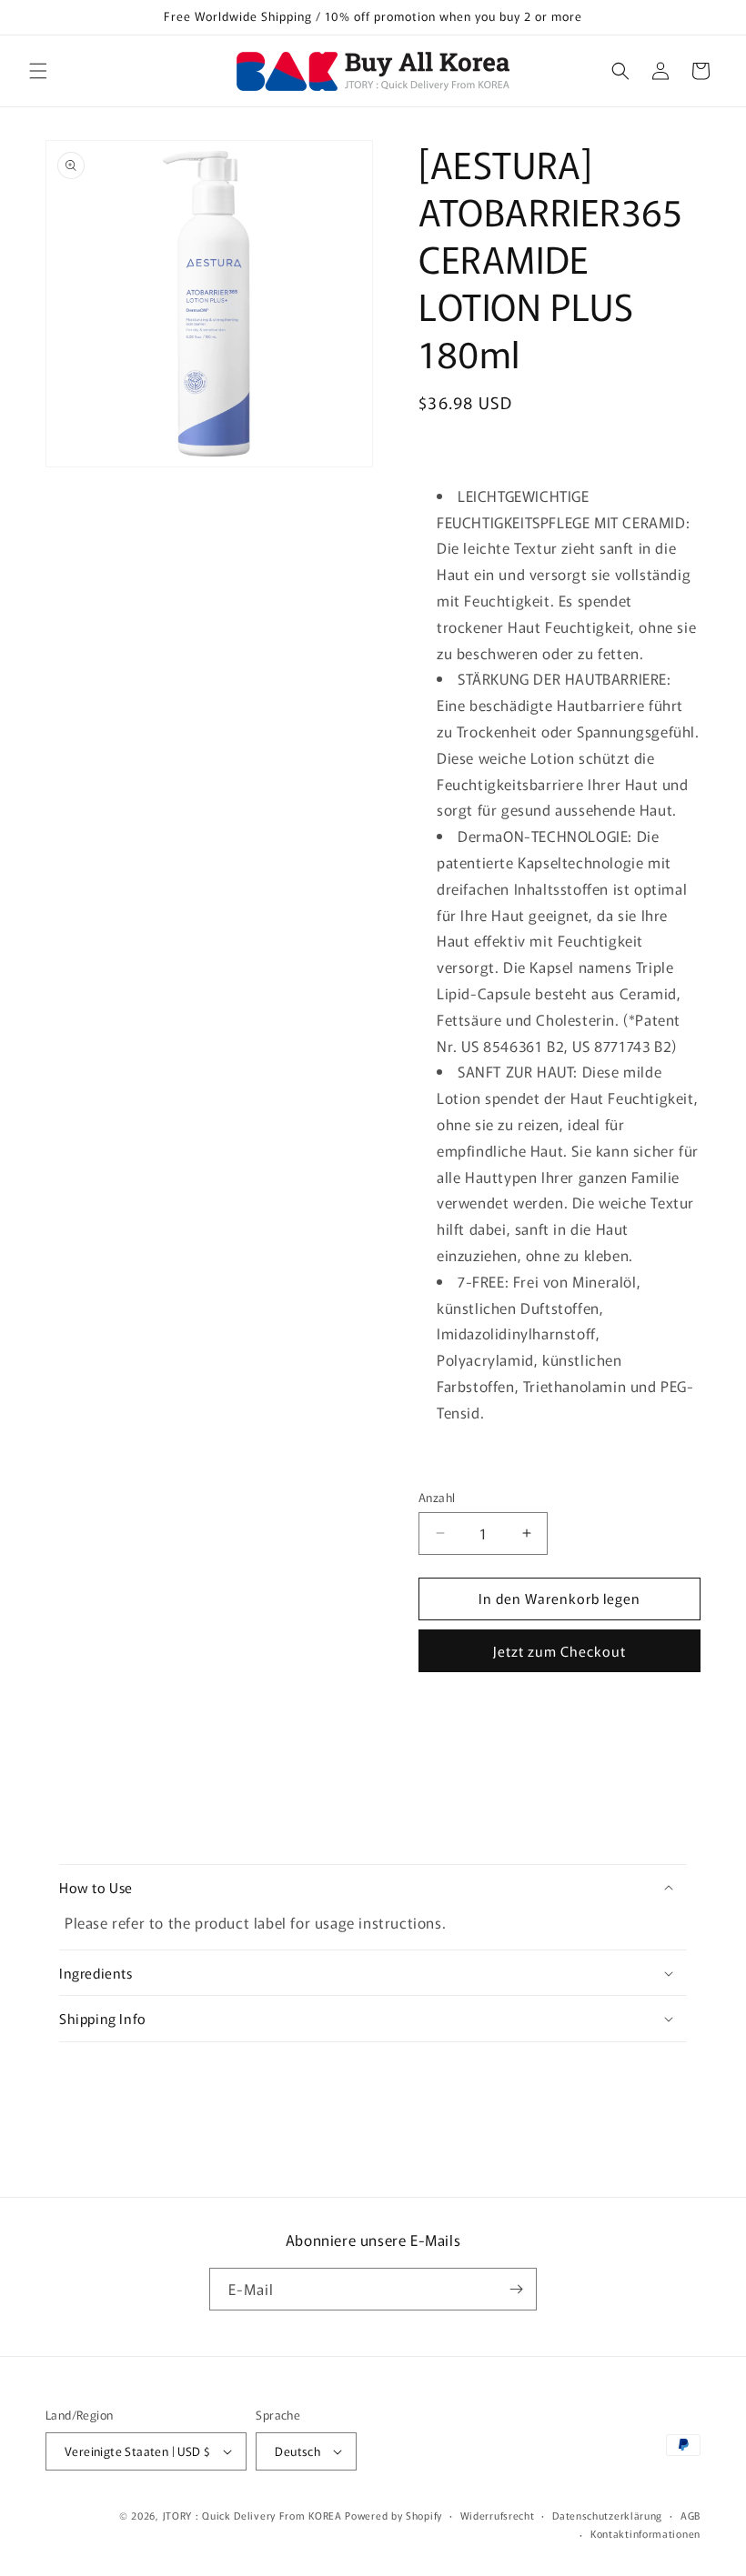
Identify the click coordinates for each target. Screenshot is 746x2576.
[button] (38, 71)
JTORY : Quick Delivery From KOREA (252, 2515)
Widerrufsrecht (498, 2515)
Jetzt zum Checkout (559, 1651)
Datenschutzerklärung (607, 2515)
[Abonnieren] (516, 2289)
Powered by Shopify (393, 2515)
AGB (691, 2515)
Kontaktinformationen (645, 2533)
